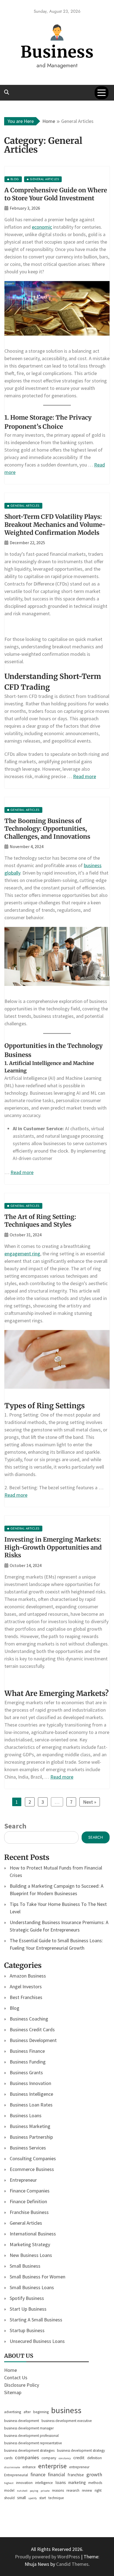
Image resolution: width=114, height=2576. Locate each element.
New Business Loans (31, 2255)
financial (56, 2475)
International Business (33, 2234)
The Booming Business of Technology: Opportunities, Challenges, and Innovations (47, 829)
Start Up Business (28, 2309)
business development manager (29, 2428)
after (27, 2412)
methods (95, 2483)
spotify (33, 2498)
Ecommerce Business (32, 2169)
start (43, 2498)
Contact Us (16, 2377)
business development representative (33, 2443)
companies (27, 2457)
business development (22, 2421)
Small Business (25, 2266)
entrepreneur (79, 2467)
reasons (58, 2490)
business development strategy (81, 2450)
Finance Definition (28, 2201)
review (87, 2490)
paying (34, 2491)
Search (15, 1826)
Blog (15, 2008)
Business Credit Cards (32, 2029)
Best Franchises (26, 1997)
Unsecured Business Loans (37, 2341)
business (66, 2410)
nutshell (22, 2491)
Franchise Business (29, 2212)
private (45, 2491)
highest (9, 2483)
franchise (76, 2475)
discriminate (12, 2467)
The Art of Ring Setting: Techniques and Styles (40, 1221)
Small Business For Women (37, 2277)
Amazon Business (28, 1976)
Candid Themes (72, 2564)
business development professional (31, 2436)
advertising (13, 2412)
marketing (77, 2482)
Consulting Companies (33, 2158)
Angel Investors (26, 1986)
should (9, 2498)
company (49, 2458)
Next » (90, 1802)
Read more (85, 776)
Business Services (28, 2148)
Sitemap (13, 2392)
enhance (29, 2467)
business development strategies (29, 2450)
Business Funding (28, 2062)
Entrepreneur (23, 2180)
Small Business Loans (32, 2287)
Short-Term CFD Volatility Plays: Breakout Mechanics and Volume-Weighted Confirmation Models (55, 524)
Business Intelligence (31, 2094)
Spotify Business (27, 2298)
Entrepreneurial (16, 2475)
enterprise (52, 2466)
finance (38, 2475)
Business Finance (27, 2051)
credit (79, 2458)
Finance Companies (30, 2191)
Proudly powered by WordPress (48, 2557)
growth (94, 2474)
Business (57, 52)
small (21, 2498)
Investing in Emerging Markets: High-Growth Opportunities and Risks (53, 1547)
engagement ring (22, 1254)
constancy (65, 2458)
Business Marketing (30, 2126)
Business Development (33, 2040)
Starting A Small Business (36, 2320)
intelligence (44, 2483)
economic (42, 227)
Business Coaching (29, 2019)
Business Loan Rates (31, 2105)
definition (94, 2458)
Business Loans (26, 2115)
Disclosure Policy (22, 2385)
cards (8, 2458)
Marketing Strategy (30, 2244)
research (73, 2490)
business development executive (67, 2421)
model (9, 2490)
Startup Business (27, 2330)
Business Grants (26, 2072)
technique (56, 2498)
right (98, 2490)
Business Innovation (30, 2083)
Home (11, 2370)
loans (61, 2482)
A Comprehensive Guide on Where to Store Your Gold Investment (56, 194)
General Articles (26, 2223)
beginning (41, 2412)
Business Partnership (31, 2137)
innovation (24, 2483)
